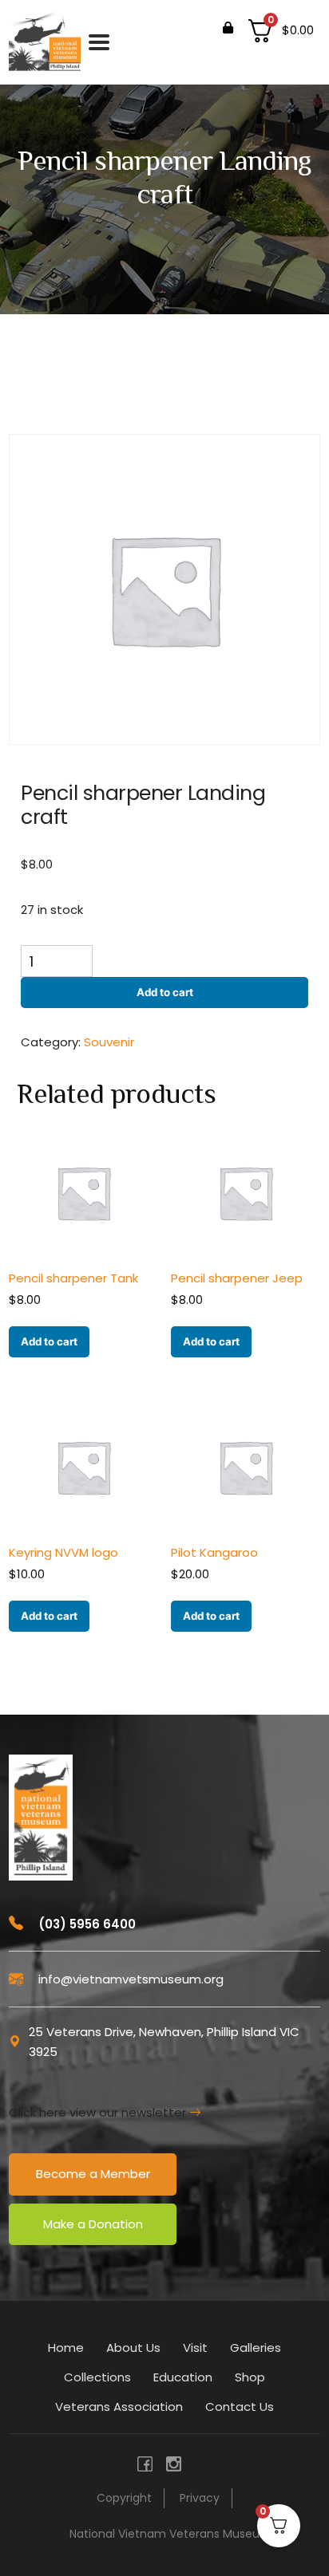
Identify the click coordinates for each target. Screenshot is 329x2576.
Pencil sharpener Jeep (237, 1278)
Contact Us (240, 2407)
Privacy (200, 2498)
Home (66, 2348)
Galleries (256, 2348)
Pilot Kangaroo (214, 1552)
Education (183, 2377)
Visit (195, 2348)
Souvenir (109, 1042)
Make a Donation (93, 2224)
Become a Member (93, 2174)
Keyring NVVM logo (63, 1552)
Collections (97, 2377)
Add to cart (165, 992)
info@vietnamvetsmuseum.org (129, 1979)
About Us (133, 2348)
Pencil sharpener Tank (73, 1278)
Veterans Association (119, 2407)
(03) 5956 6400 (85, 1924)
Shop (250, 2377)
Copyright (124, 2498)
